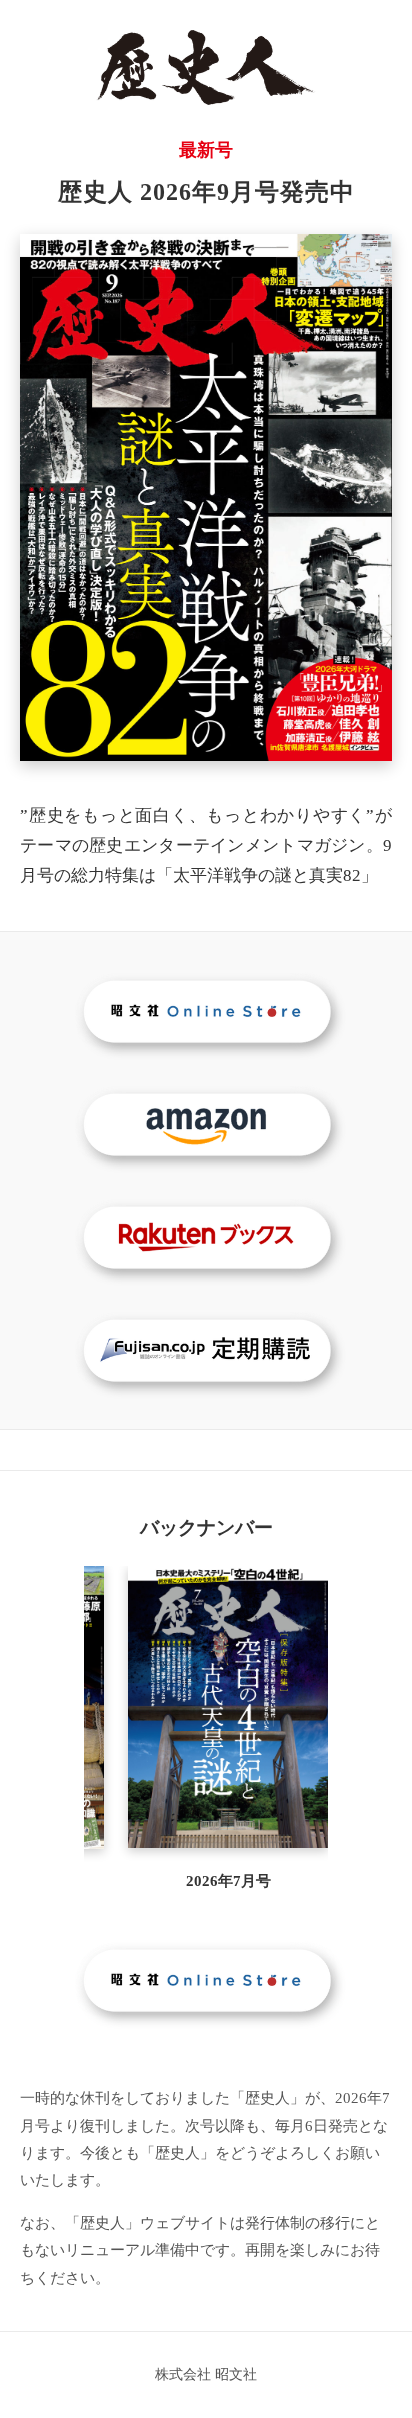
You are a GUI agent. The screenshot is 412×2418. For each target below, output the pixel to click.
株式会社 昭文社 (206, 2374)
